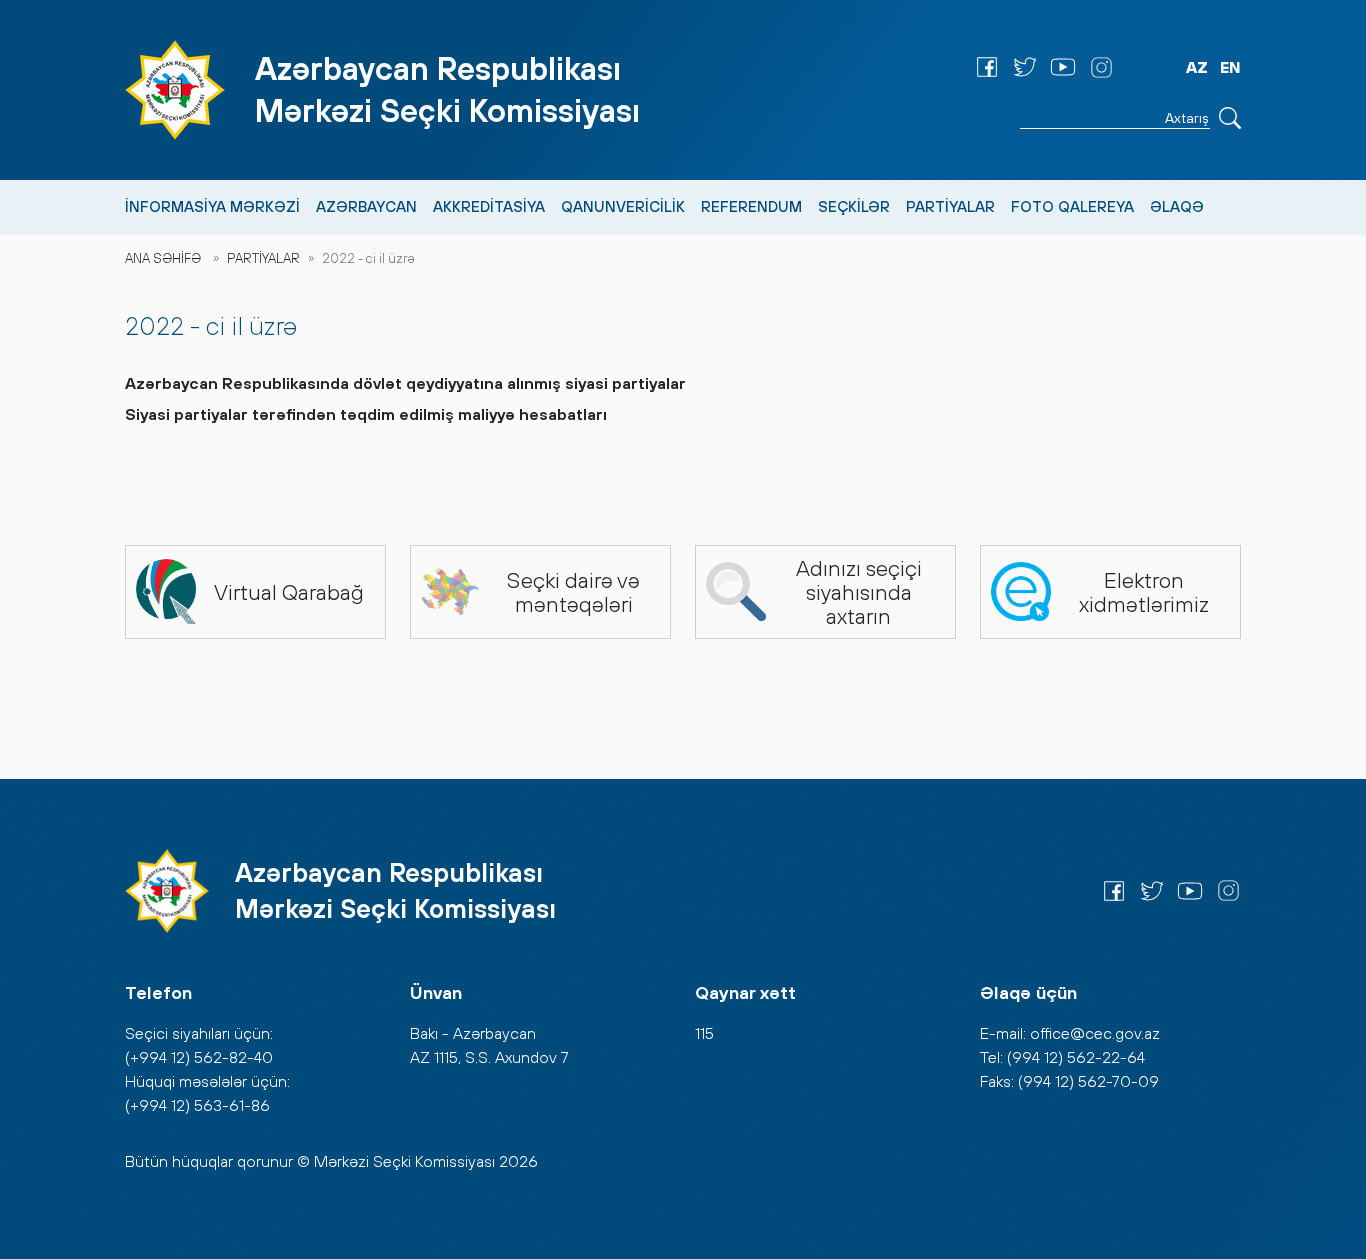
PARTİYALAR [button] (950, 206)
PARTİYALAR (263, 258)
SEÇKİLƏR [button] (854, 206)
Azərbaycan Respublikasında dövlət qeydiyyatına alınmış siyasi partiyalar (405, 383)
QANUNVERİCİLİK (623, 206)
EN (1230, 67)
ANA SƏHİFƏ (163, 258)
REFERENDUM (751, 206)
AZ (1197, 67)
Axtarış (1230, 118)
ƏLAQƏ (1177, 206)
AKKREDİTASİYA (489, 206)
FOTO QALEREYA (1072, 206)
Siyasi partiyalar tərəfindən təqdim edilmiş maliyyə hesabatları (366, 414)
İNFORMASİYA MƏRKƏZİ (212, 206)
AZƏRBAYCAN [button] (366, 206)
